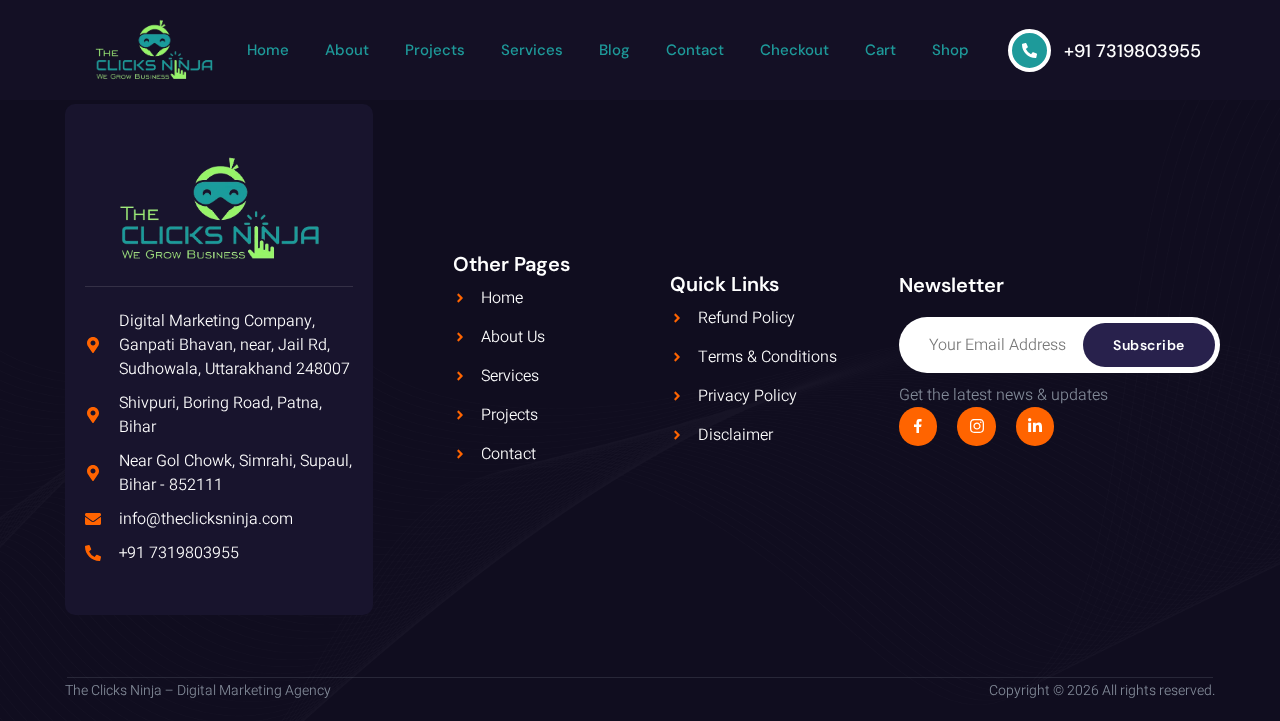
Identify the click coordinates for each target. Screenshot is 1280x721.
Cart (880, 50)
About (347, 50)
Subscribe (1149, 345)
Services (532, 50)
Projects (435, 50)
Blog (614, 50)
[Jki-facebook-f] (918, 426)
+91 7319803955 (1132, 51)
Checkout (794, 50)
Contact (695, 50)
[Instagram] (976, 426)
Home (268, 50)
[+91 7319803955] (1029, 50)
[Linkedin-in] (1035, 426)
